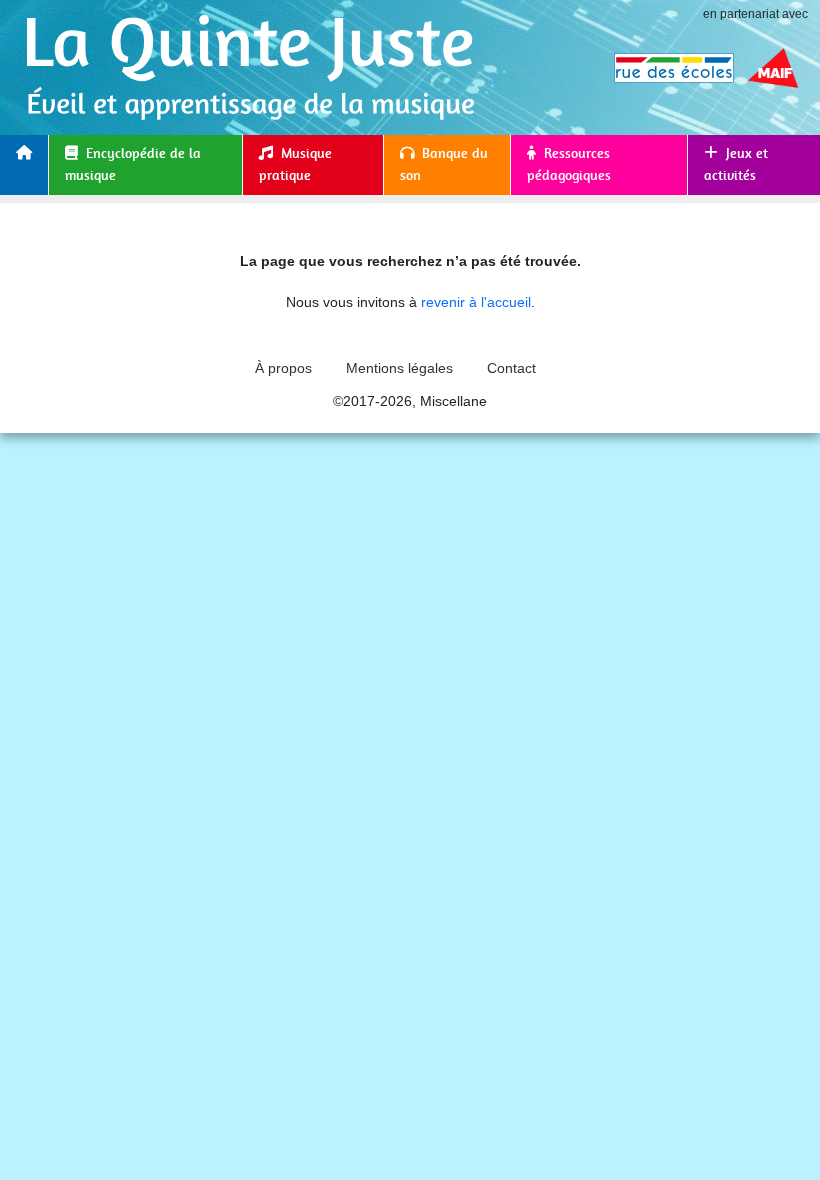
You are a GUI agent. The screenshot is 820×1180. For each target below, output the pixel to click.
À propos (283, 368)
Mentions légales (399, 368)
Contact (511, 368)
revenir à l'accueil (476, 302)
